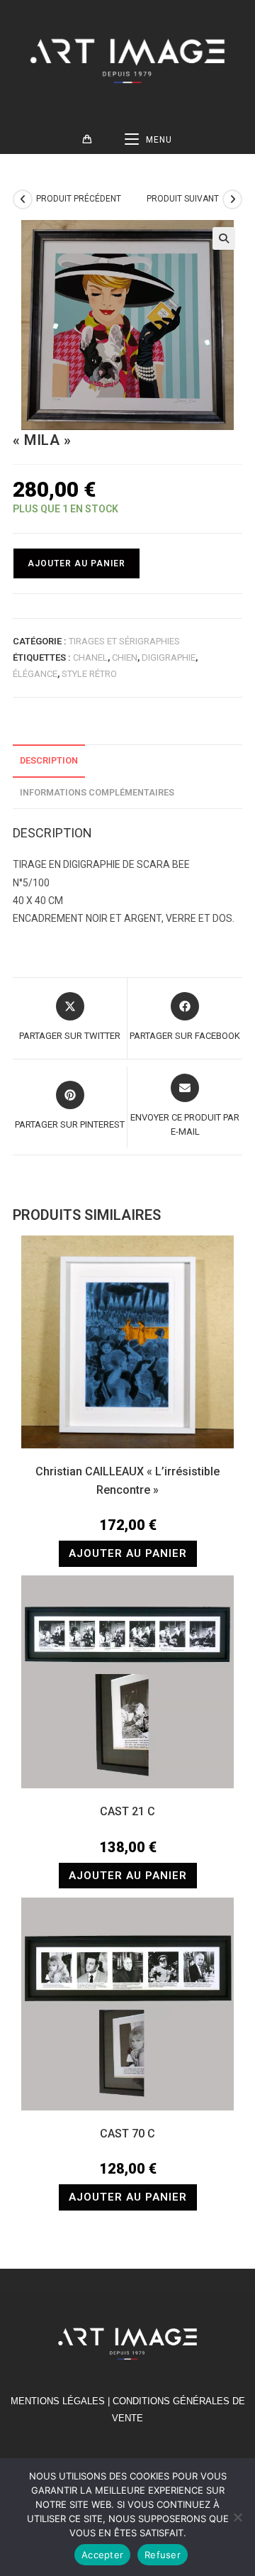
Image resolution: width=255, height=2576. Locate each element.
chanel (90, 657)
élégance (35, 674)
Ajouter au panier (76, 563)
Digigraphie (169, 657)
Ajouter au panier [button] (128, 1553)
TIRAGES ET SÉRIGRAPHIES (124, 641)
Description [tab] (49, 760)
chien (125, 657)
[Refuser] (237, 2517)
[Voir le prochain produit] (232, 199)
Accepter (102, 2555)
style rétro (89, 674)
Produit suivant (183, 199)
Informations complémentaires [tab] (97, 792)
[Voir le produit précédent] (23, 199)
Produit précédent (79, 199)
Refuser (163, 2555)
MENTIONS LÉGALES (58, 2401)
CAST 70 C (127, 2134)
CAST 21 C (127, 1811)
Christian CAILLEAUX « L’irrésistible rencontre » (127, 1481)
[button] (224, 238)
